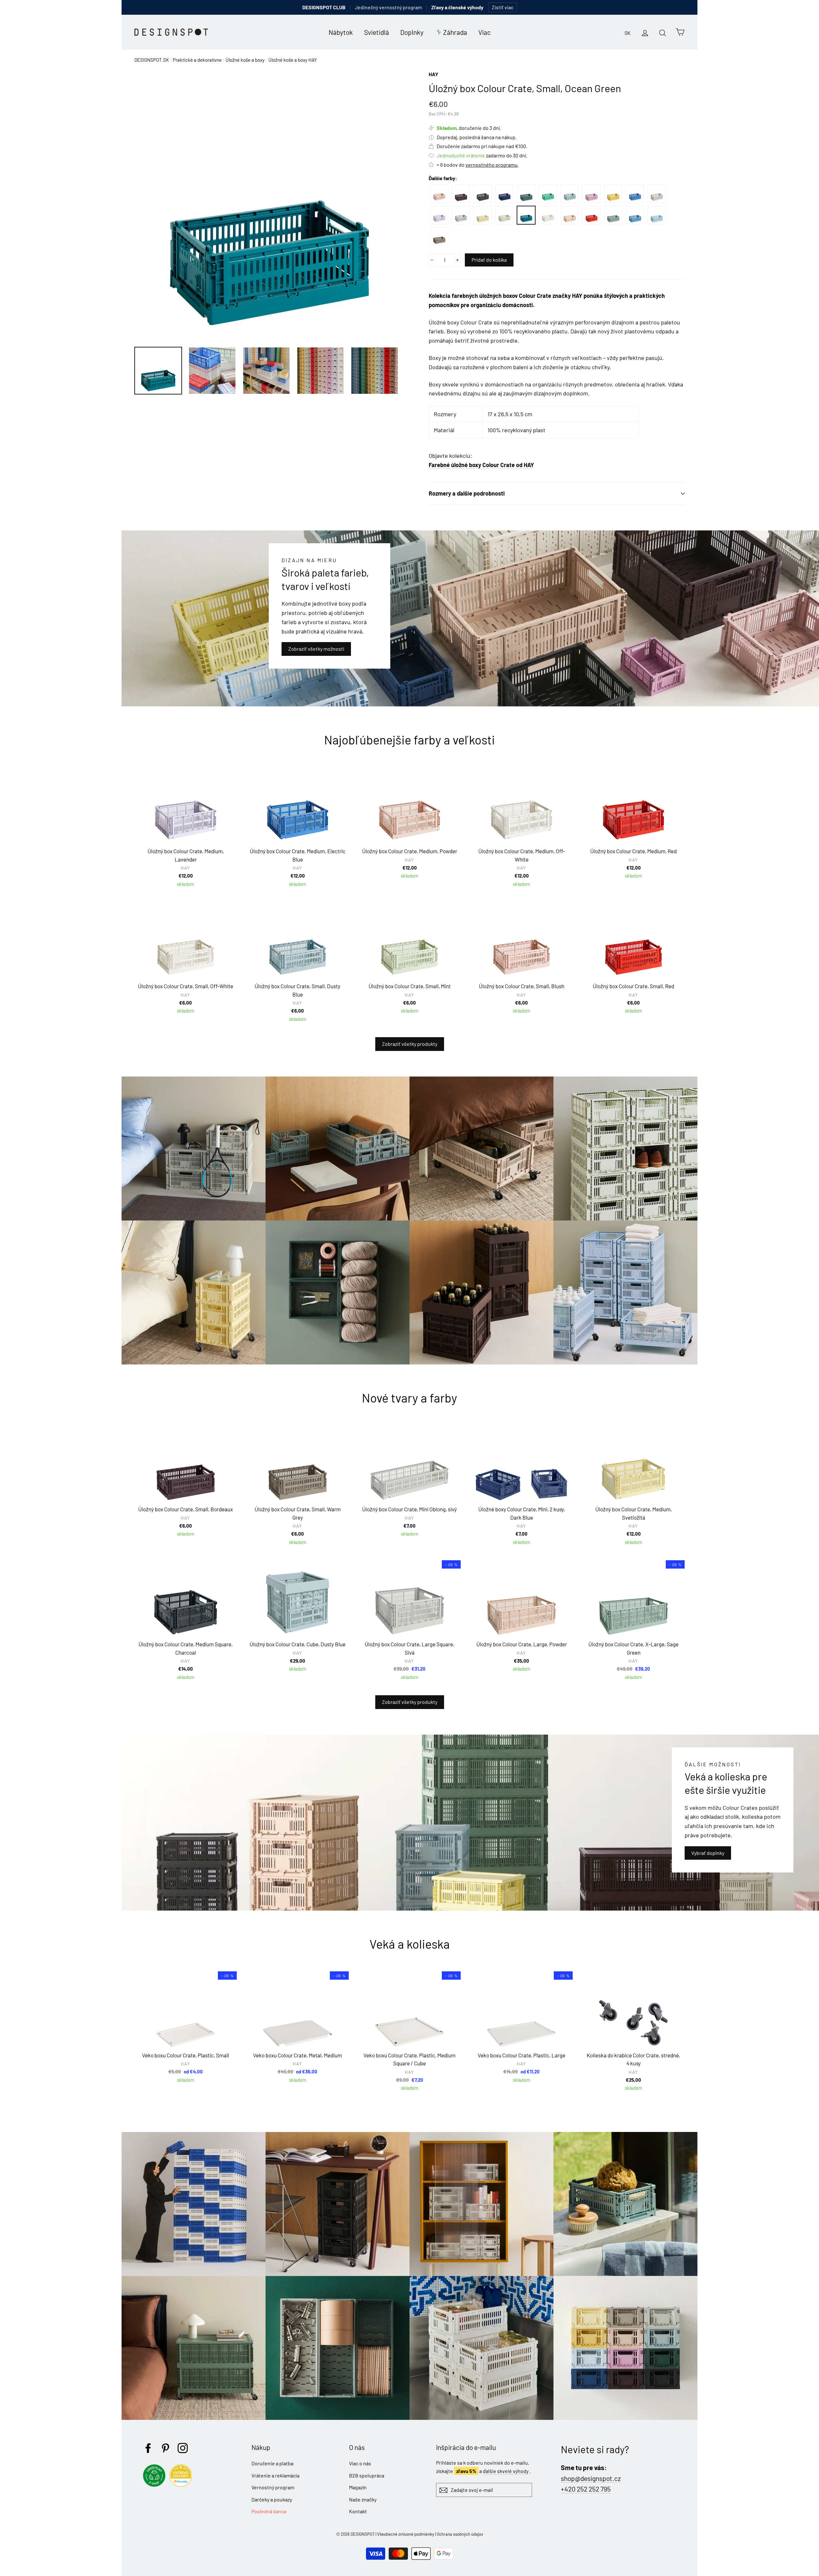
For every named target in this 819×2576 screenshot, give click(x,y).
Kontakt (358, 2511)
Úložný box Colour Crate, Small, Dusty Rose (591, 194)
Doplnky (412, 32)
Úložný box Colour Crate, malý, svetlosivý (461, 215)
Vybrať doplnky (708, 1853)
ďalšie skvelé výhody (506, 2471)
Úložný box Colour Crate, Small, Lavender (439, 215)
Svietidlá (377, 32)
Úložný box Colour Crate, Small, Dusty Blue (570, 194)
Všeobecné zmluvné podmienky (406, 2534)
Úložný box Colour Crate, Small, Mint (504, 215)
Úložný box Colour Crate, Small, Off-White (548, 215)
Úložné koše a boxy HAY (293, 60)
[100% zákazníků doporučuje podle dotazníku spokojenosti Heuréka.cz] (182, 2485)
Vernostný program (273, 2487)
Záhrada (455, 32)
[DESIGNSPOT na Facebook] (148, 2448)
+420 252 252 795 (586, 2489)
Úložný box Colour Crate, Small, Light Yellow (483, 215)
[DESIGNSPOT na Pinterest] (165, 2448)
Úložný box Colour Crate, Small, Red (591, 215)
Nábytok (341, 32)
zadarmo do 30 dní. (482, 155)
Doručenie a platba (272, 2463)
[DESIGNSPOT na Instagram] (183, 2448)
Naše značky (363, 2499)
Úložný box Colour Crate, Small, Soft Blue (657, 215)
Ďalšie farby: (443, 178)
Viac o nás (360, 2463)
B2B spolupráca (367, 2475)
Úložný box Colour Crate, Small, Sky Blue (635, 215)
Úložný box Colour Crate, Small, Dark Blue (504, 194)
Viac (485, 32)
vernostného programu (492, 165)
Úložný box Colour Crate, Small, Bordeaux (461, 194)
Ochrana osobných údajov (460, 2534)
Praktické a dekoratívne (197, 60)
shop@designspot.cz (591, 2478)
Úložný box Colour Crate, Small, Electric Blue (635, 194)
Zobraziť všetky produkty (410, 1044)
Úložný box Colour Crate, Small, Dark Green (526, 194)
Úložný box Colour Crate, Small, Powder (570, 215)
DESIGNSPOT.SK (152, 60)
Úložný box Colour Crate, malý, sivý (657, 194)
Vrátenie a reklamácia (275, 2475)
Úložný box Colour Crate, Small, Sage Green (613, 215)
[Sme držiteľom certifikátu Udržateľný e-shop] (156, 2485)
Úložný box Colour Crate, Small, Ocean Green (526, 215)
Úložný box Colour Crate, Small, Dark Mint (548, 194)
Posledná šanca (269, 2511)
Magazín (358, 2487)
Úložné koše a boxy (245, 60)
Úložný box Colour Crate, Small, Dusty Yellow (613, 194)
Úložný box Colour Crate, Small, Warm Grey (439, 236)
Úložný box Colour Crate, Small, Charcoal (483, 194)
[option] (270, 205)
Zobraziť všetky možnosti (316, 649)
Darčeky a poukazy (272, 2499)
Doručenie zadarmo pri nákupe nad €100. (482, 146)
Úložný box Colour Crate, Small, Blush (439, 194)
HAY (433, 74)
